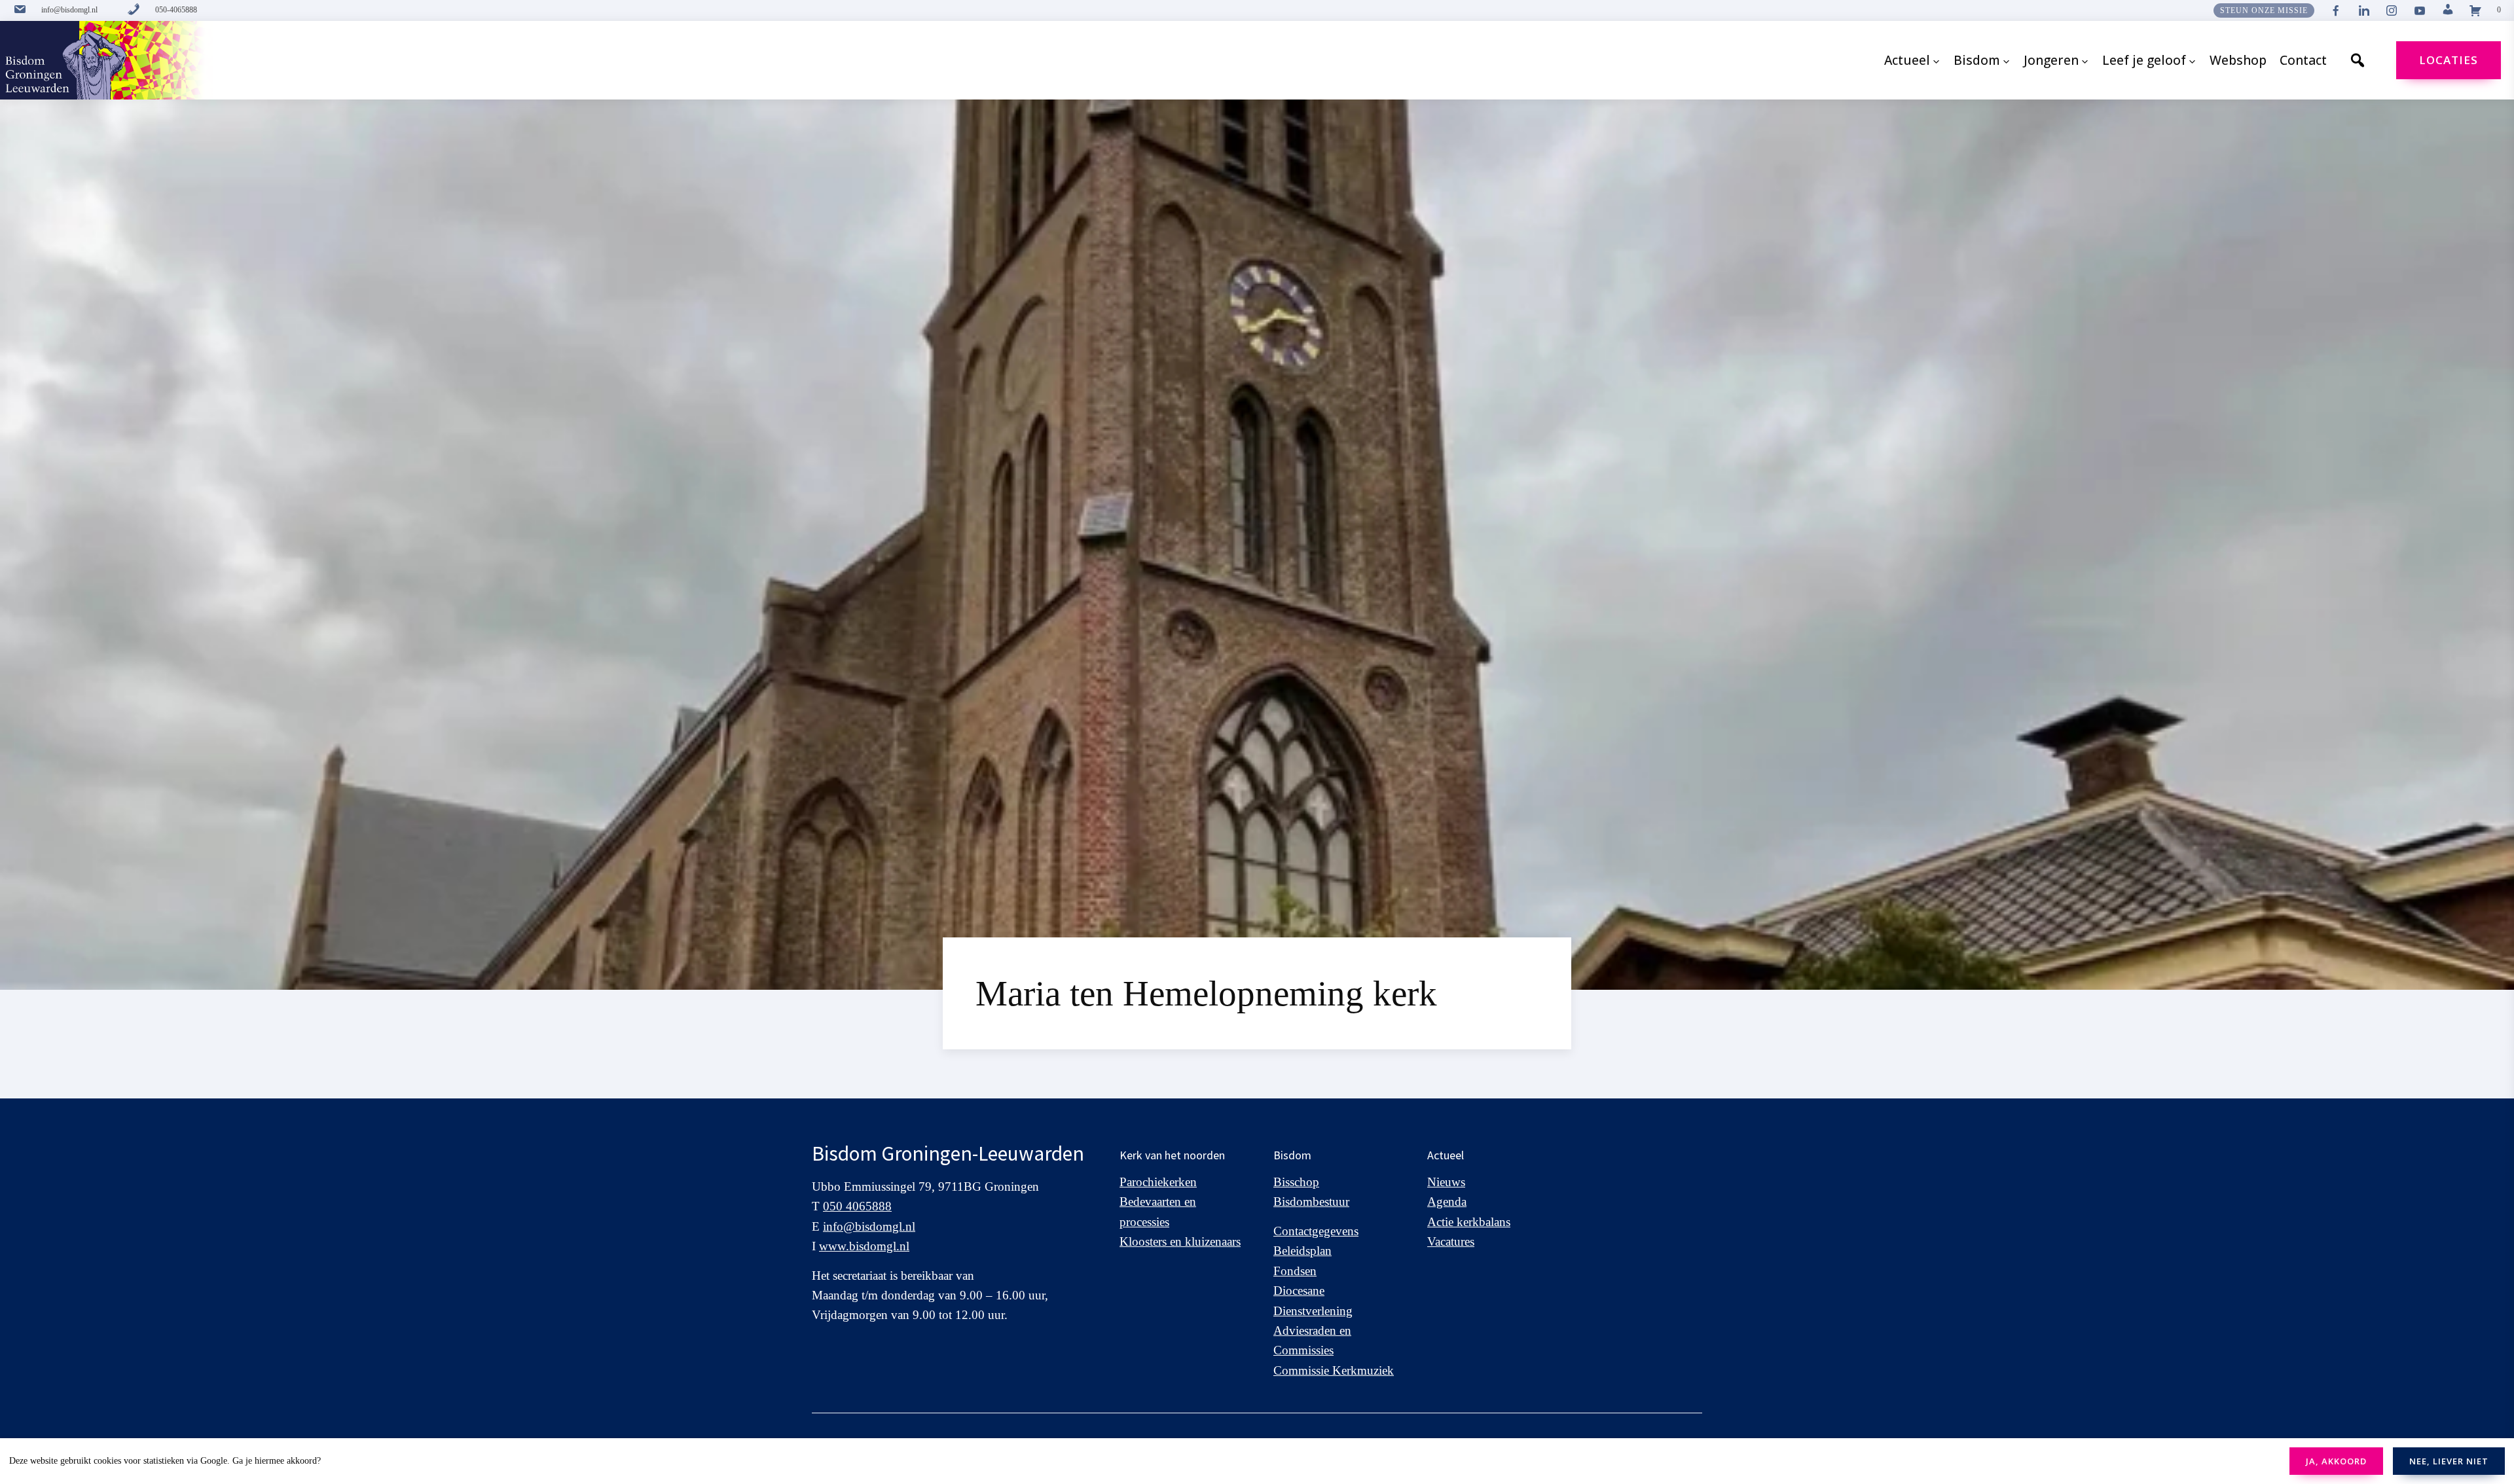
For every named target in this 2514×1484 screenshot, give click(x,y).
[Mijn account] (2448, 10)
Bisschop (1296, 1182)
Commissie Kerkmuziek (1334, 1370)
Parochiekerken (1158, 1182)
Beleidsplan (1303, 1251)
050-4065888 (176, 10)
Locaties (2449, 60)
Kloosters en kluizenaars (1180, 1241)
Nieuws (1446, 1182)
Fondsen (1295, 1271)
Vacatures (1451, 1241)
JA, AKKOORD (2336, 1461)
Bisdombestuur (1311, 1202)
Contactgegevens (1316, 1231)
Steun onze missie (2264, 10)
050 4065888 (857, 1206)
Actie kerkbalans (1469, 1222)
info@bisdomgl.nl (69, 10)
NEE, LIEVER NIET (2449, 1461)
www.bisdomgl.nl (864, 1246)
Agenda (1447, 1202)
